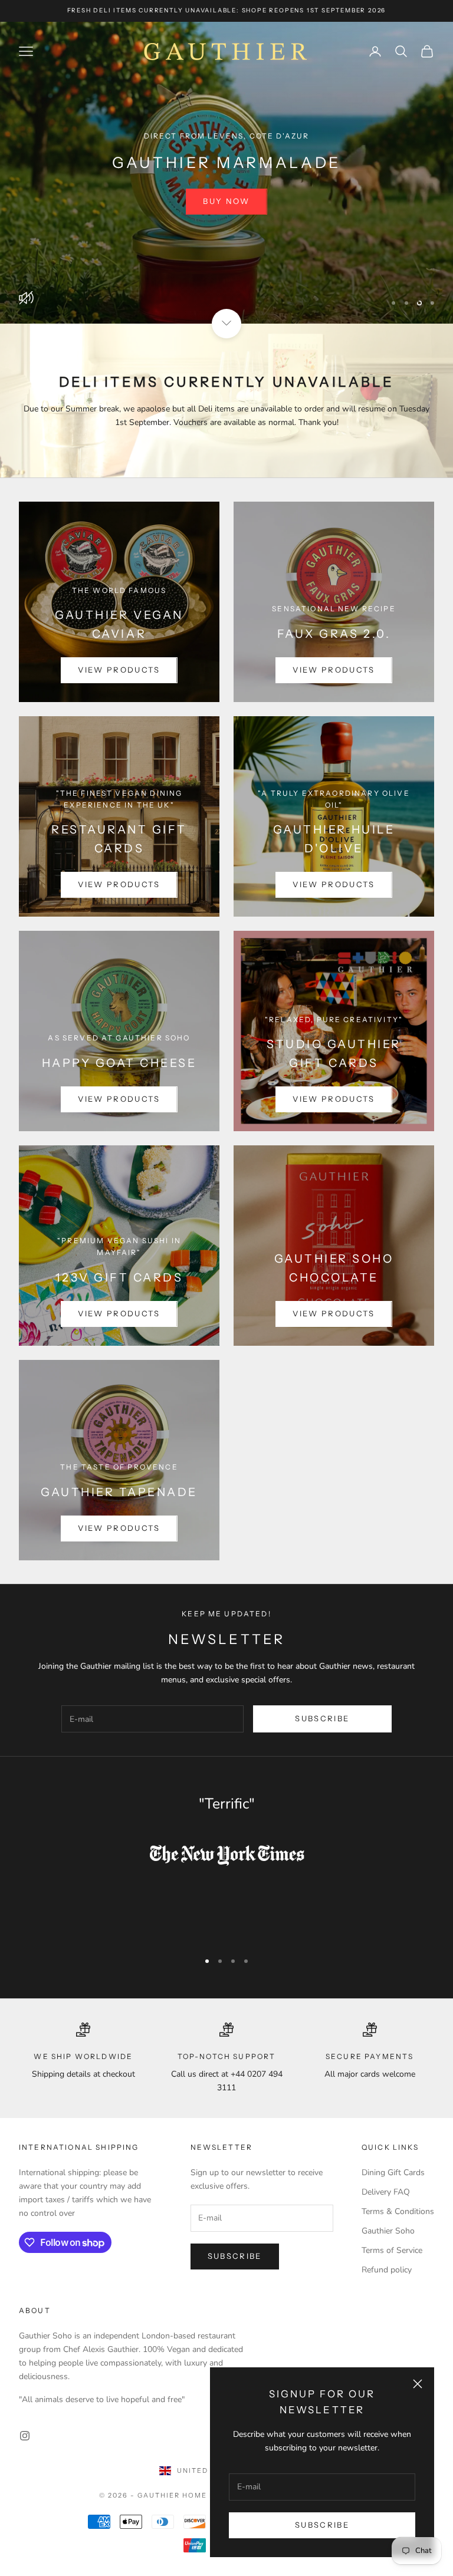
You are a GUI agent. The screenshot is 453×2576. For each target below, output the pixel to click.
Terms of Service (392, 2250)
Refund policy (387, 2270)
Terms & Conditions (398, 2211)
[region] (226, 173)
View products (119, 670)
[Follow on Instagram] (25, 2436)
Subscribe (322, 2525)
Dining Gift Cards (393, 2173)
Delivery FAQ (386, 2192)
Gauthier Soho (388, 2231)
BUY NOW (226, 219)
